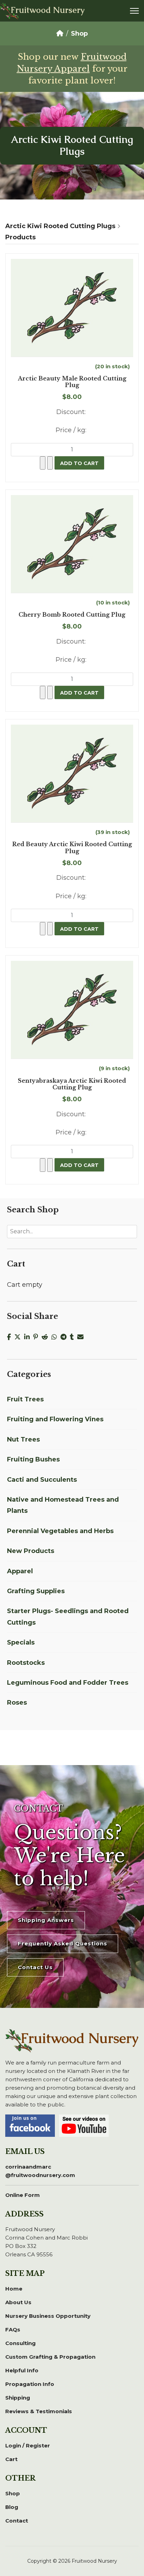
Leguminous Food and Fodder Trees (68, 1683)
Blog (12, 2507)
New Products (31, 1551)
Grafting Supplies (36, 1591)
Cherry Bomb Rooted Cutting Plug (72, 615)
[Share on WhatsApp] (56, 1337)
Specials (21, 1642)
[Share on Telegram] (65, 1337)
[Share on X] (19, 1337)
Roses (17, 1703)
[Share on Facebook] (11, 1337)
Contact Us (35, 1967)
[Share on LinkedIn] (29, 1337)
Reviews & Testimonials (39, 2411)
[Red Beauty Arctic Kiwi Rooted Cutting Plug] (72, 774)
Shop (13, 2493)
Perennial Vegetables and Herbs (60, 1531)
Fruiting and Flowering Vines (55, 1419)
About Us (18, 2302)
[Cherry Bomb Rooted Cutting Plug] (72, 544)
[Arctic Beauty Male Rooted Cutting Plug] (72, 308)
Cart (11, 2459)
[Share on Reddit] (46, 1337)
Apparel (20, 1571)
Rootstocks (26, 1663)
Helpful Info (22, 2370)
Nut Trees (23, 1439)
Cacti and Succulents (42, 1480)
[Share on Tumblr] (74, 1337)
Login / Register (28, 2446)
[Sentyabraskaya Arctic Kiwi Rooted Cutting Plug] (72, 1010)
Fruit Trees (25, 1399)
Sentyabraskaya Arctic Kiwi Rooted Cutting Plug (72, 1084)
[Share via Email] (81, 1337)
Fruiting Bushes (33, 1459)
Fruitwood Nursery (48, 10)
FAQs (13, 2330)
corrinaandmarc (40, 2171)
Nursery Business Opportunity (48, 2316)
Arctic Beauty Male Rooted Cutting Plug (72, 382)
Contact (17, 2521)
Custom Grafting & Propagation (50, 2357)
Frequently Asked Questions (63, 1943)
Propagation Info (30, 2384)
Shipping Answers (46, 1920)
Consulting (20, 2343)
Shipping (18, 2398)
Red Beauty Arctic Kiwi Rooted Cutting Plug (72, 848)
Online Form (23, 2195)
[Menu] (134, 11)
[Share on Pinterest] (37, 1337)
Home (14, 2289)
